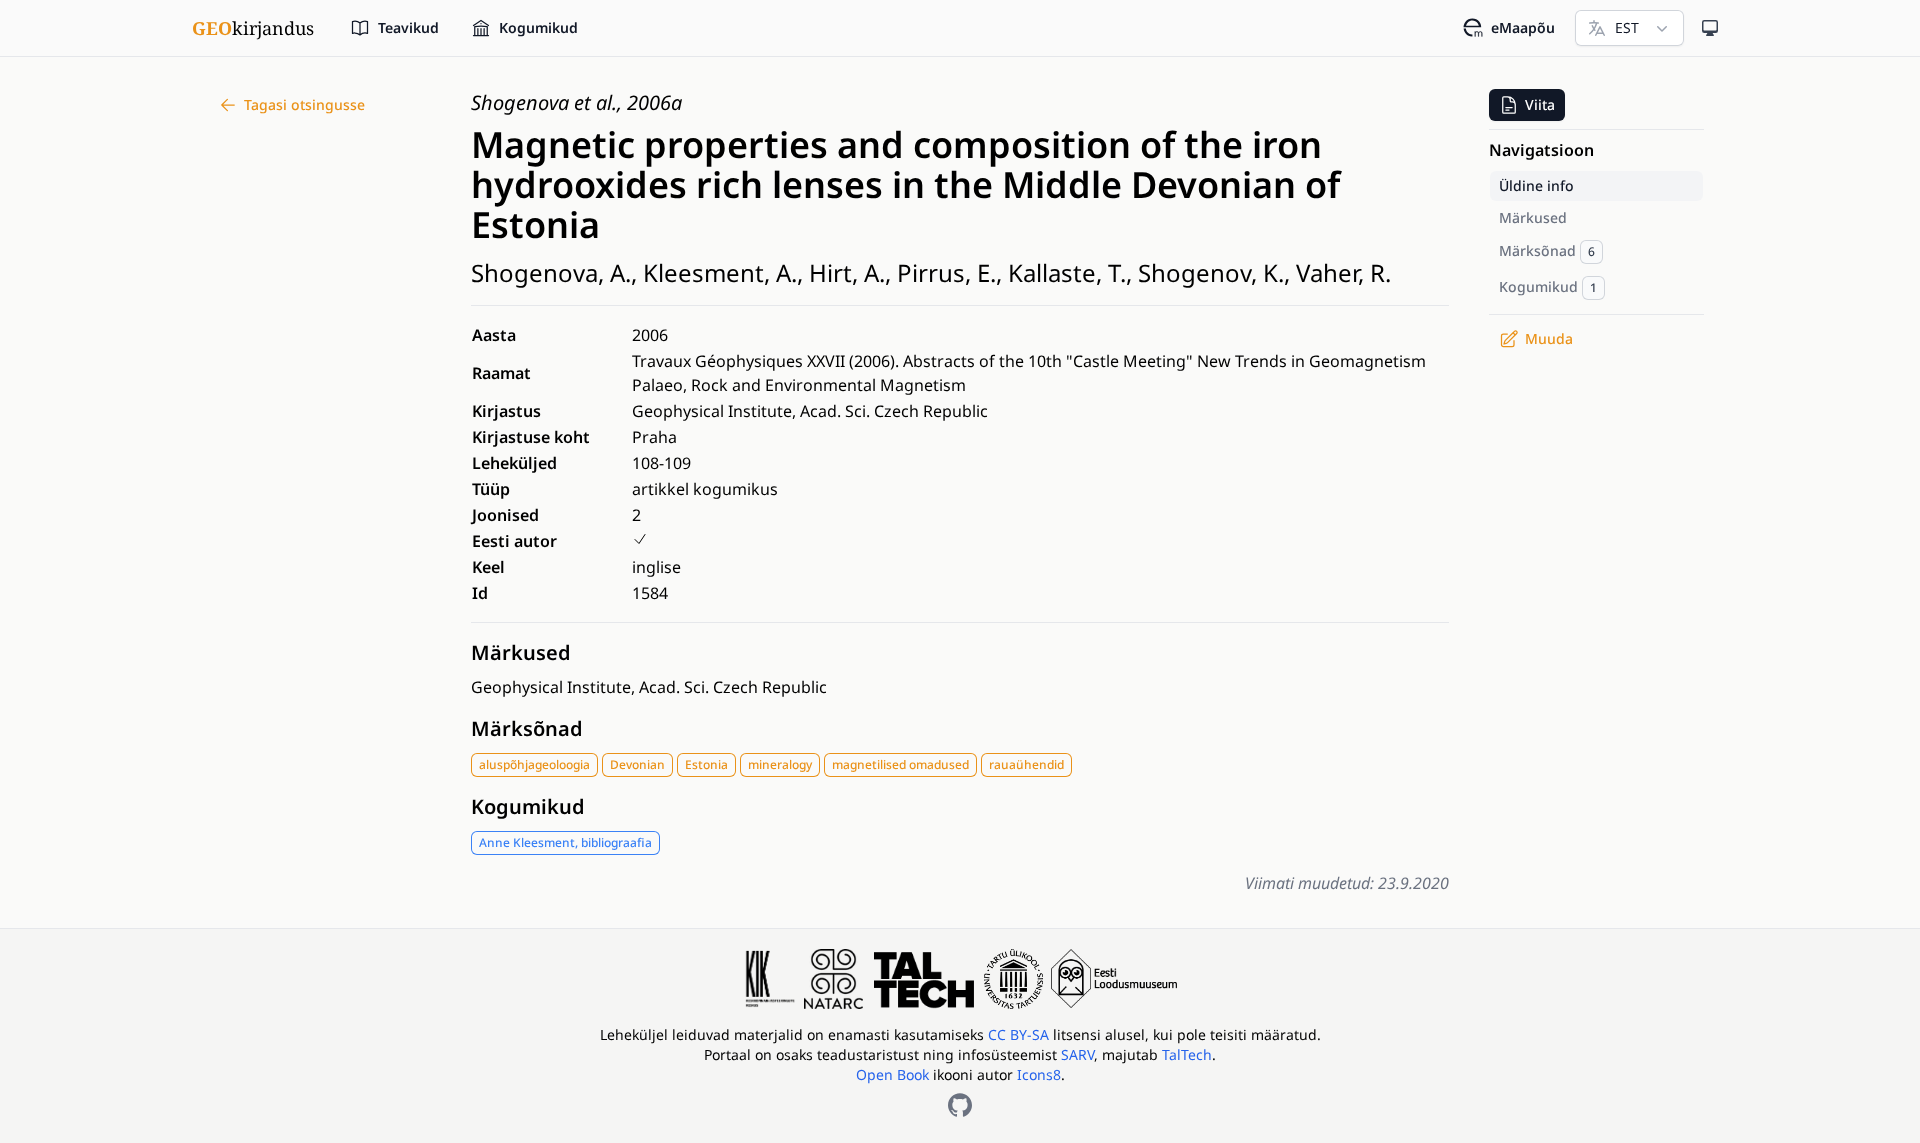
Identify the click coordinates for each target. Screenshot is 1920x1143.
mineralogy (780, 764)
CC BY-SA (1020, 1034)
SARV (1077, 1054)
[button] (1527, 105)
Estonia (706, 764)
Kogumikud (528, 806)
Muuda (1549, 338)
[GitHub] (960, 1105)
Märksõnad (527, 728)
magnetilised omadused (900, 764)
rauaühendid (1026, 764)
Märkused (521, 652)
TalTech (1187, 1054)
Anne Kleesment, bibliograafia (565, 842)
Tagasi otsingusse (304, 104)
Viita (1540, 104)
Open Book (892, 1074)
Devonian (637, 764)
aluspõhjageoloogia (534, 764)
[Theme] (1710, 28)
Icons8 (1039, 1074)
